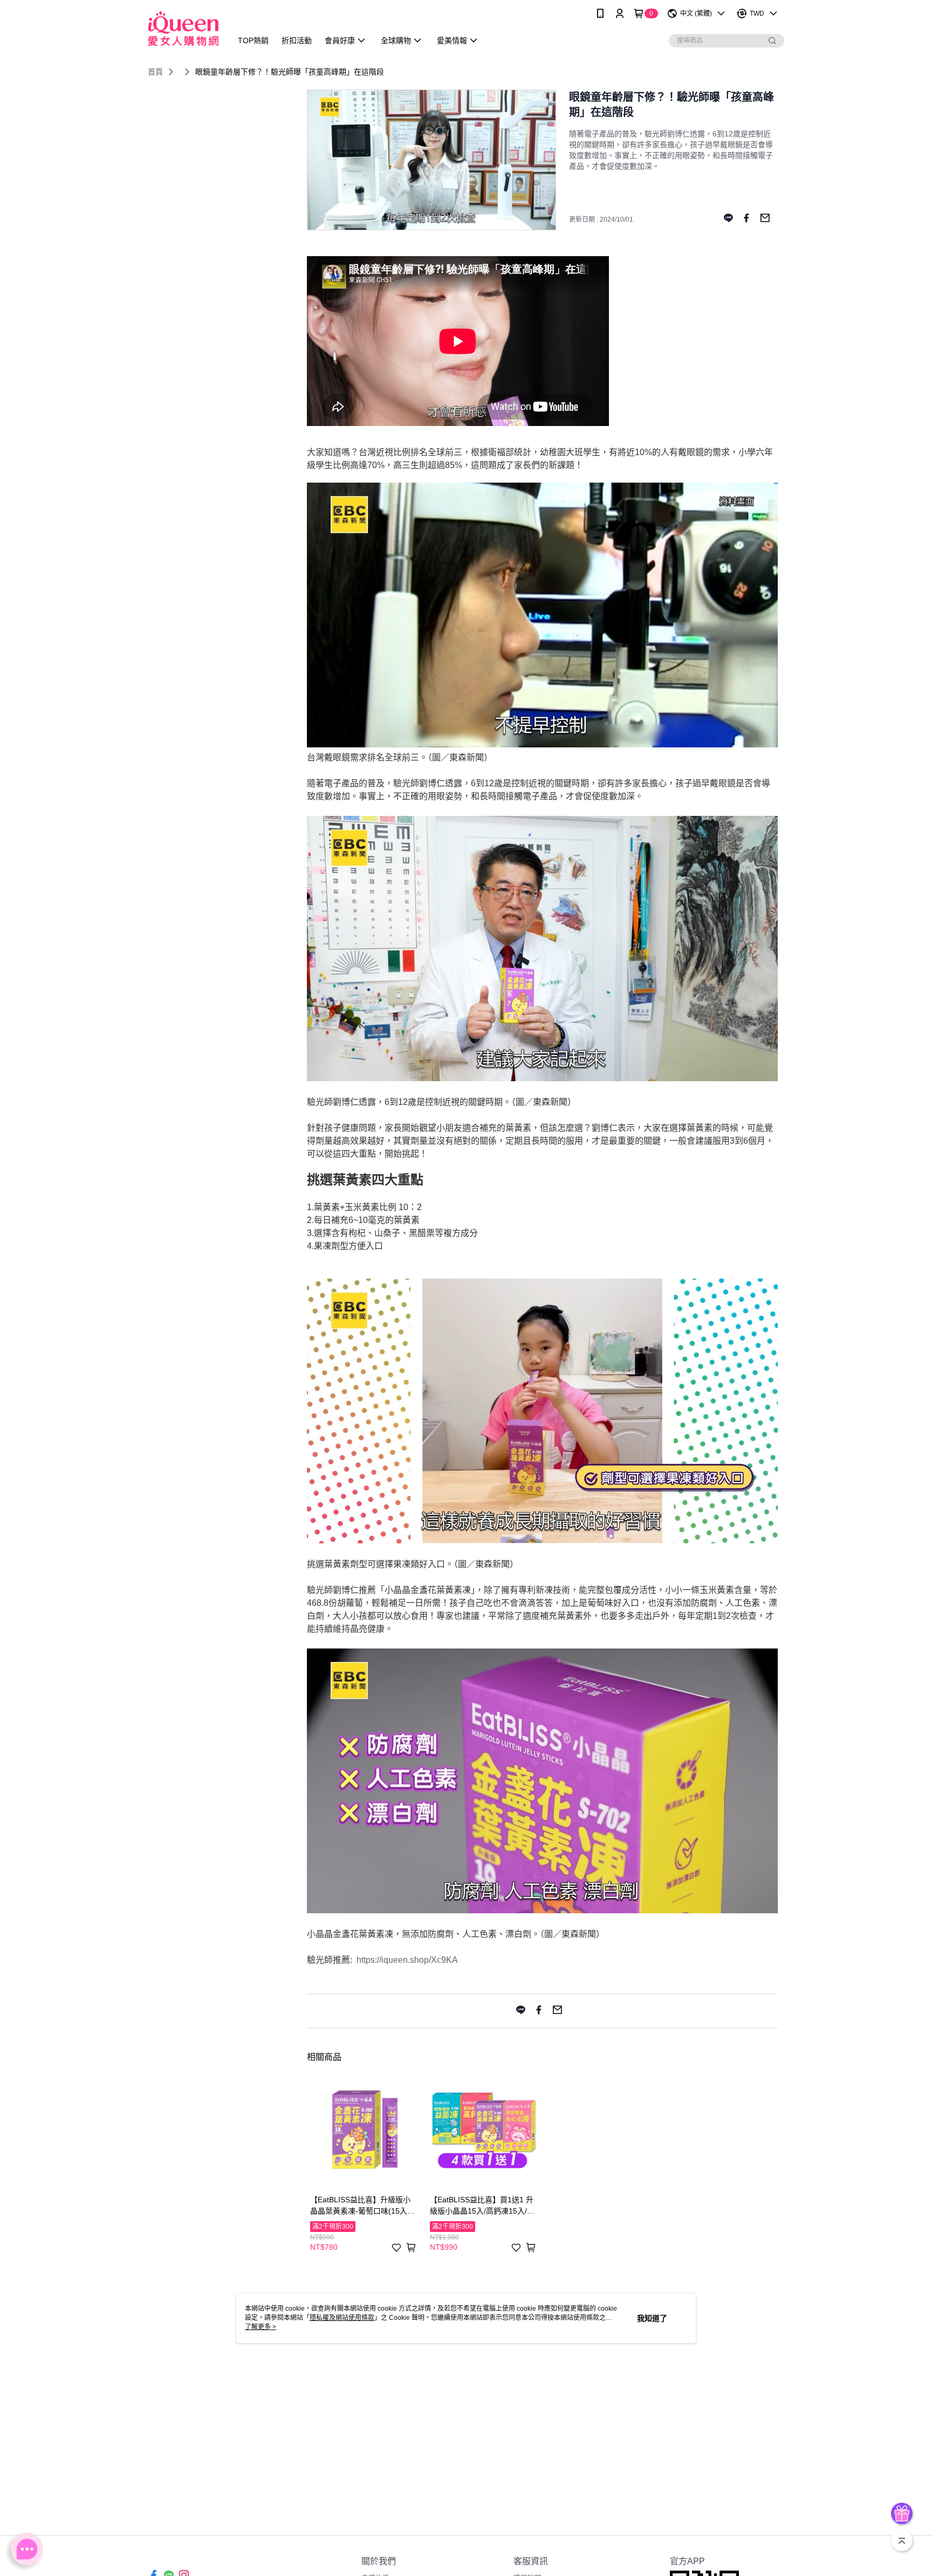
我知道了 (652, 2318)
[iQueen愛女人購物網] (183, 28)
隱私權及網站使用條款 (342, 2318)
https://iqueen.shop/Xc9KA (407, 1960)
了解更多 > (261, 2327)
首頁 (155, 72)
